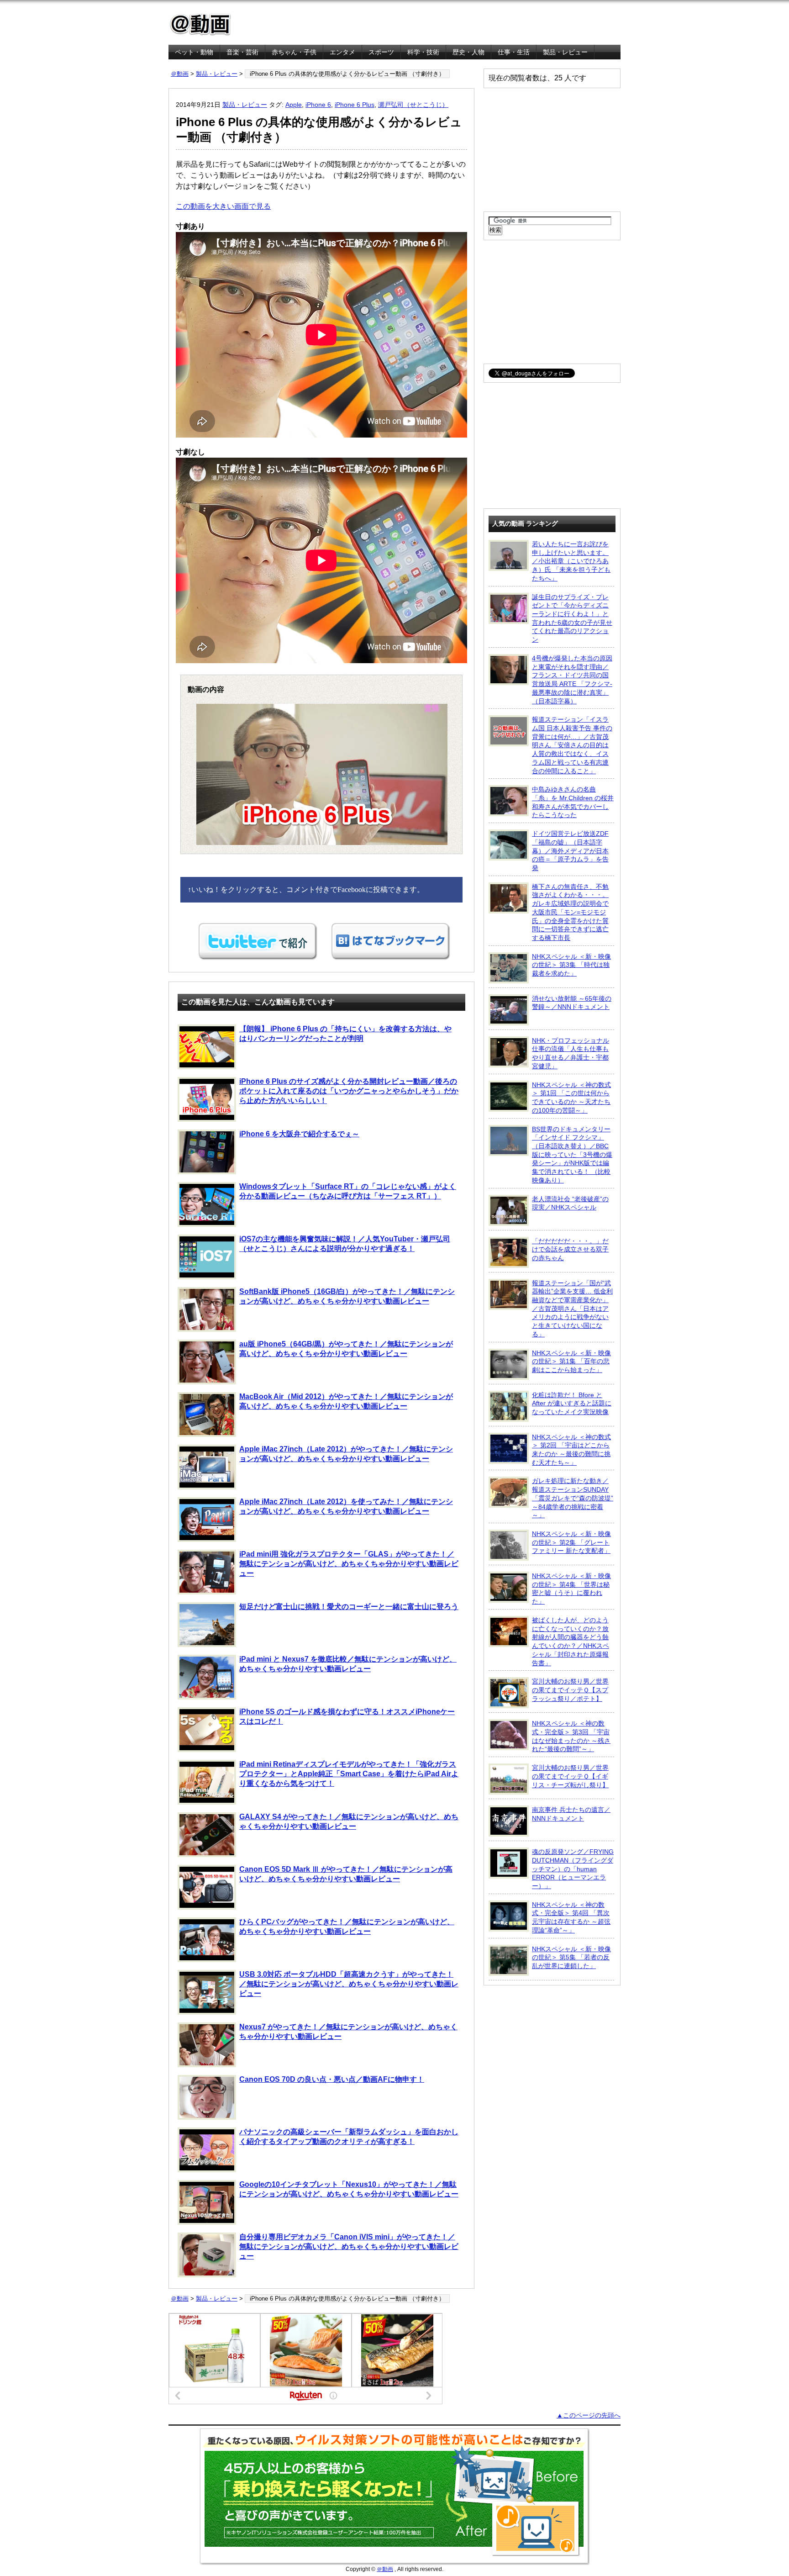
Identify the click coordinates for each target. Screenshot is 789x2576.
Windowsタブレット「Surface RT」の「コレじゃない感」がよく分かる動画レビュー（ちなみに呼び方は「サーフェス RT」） (348, 1191)
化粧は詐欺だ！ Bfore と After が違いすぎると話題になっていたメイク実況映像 (572, 1403)
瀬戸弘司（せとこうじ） (413, 105)
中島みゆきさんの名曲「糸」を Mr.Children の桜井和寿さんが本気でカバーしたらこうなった (573, 802)
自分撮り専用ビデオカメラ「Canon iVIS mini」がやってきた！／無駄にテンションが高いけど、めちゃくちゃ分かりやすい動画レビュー (349, 2246)
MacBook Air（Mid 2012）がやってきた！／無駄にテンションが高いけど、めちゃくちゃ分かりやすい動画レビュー (346, 1401)
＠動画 (180, 74)
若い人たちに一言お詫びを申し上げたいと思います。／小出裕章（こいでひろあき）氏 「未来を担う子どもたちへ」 (571, 561)
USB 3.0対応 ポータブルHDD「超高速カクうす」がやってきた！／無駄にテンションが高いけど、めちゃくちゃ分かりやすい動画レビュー (349, 1984)
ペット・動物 (194, 52)
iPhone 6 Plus (355, 105)
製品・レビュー (565, 52)
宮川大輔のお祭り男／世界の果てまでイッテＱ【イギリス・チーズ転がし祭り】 (570, 1776)
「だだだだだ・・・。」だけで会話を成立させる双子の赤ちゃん (570, 1249)
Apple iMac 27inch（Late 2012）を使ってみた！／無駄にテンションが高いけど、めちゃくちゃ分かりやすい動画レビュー (346, 1506)
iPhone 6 (318, 105)
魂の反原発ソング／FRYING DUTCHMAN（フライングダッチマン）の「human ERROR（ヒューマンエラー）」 (573, 1869)
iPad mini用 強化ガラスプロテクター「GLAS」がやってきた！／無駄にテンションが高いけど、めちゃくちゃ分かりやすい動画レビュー (349, 1564)
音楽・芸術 (242, 52)
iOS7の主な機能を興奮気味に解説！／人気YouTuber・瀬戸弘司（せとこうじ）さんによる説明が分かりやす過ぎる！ (345, 1244)
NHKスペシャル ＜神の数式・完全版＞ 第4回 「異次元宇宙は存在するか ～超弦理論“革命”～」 (571, 1917)
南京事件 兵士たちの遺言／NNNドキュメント (571, 1814)
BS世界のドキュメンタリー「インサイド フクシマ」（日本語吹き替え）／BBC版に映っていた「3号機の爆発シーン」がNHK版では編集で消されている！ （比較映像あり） (572, 1155)
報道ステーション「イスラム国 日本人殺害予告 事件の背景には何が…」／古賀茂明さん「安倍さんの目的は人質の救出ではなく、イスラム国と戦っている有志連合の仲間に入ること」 (572, 745)
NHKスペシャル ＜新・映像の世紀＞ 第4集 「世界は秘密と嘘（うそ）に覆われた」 (571, 1589)
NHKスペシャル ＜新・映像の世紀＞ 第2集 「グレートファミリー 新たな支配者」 (571, 1542)
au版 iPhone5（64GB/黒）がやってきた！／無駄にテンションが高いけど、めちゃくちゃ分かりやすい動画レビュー (346, 1349)
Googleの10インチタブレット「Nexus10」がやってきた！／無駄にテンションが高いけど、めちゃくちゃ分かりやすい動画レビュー (349, 2189)
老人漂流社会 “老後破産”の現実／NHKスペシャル (570, 1203)
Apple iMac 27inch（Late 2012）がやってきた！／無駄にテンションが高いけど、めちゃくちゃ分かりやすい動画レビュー (346, 1454)
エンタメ (342, 52)
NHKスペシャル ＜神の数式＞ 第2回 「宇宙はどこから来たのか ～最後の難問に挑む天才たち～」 (571, 1450)
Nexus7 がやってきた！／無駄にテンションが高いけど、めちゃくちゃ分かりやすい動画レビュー (348, 2032)
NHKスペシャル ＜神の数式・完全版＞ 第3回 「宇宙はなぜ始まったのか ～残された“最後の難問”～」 (571, 1736)
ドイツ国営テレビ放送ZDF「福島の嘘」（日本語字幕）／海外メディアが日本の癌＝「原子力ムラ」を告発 (570, 851)
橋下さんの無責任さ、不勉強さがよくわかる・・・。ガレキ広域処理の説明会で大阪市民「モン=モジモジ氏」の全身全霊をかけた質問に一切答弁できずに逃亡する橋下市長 (570, 912)
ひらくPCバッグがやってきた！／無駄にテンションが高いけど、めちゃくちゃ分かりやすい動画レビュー (347, 1927)
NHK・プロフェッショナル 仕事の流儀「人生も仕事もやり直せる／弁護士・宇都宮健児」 (571, 1053)
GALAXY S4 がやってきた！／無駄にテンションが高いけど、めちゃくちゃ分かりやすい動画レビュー (349, 1821)
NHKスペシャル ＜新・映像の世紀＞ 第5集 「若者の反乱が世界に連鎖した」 (571, 1957)
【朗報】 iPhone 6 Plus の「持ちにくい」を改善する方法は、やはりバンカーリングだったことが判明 (345, 1034)
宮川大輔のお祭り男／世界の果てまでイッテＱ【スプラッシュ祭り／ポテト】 (570, 1690)
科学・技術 (423, 52)
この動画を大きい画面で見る (223, 206)
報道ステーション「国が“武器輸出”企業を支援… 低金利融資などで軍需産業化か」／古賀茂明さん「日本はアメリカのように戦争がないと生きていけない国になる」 (572, 1309)
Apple (294, 105)
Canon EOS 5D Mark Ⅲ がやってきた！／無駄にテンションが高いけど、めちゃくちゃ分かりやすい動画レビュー (346, 1874)
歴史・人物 (468, 52)
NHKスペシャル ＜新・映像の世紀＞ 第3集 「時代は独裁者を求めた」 (571, 965)
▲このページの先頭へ (589, 2415)
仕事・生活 (514, 52)
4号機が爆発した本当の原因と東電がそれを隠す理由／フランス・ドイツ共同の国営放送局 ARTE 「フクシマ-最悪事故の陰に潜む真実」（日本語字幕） (572, 680)
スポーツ (381, 52)
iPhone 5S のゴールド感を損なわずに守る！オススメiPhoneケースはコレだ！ (347, 1716)
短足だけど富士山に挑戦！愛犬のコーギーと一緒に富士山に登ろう (349, 1607)
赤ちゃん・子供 (294, 52)
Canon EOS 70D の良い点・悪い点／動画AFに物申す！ (332, 2079)
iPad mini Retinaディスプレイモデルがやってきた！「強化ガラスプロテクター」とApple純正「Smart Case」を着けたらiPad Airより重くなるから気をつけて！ (349, 1774)
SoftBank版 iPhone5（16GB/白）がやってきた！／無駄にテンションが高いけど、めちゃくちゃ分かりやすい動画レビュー (347, 1296)
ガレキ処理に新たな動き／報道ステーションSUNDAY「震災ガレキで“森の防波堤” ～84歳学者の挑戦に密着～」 (573, 1498)
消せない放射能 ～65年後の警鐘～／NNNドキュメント (572, 1003)
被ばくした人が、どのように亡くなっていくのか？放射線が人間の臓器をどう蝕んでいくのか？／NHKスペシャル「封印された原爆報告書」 (571, 1642)
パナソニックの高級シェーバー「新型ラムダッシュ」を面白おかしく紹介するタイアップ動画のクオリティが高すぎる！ (349, 2137)
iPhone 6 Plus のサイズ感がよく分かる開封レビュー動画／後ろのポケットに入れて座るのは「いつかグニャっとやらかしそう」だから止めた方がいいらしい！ (349, 1091)
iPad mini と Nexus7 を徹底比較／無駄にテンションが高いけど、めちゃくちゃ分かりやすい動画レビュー (348, 1664)
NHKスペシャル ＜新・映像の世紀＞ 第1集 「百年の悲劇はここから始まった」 (571, 1361)
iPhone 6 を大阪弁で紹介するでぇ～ (299, 1134)
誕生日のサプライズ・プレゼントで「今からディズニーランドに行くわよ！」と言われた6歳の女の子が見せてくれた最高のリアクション (572, 618)
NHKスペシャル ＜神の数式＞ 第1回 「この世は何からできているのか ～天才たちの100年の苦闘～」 (571, 1098)
